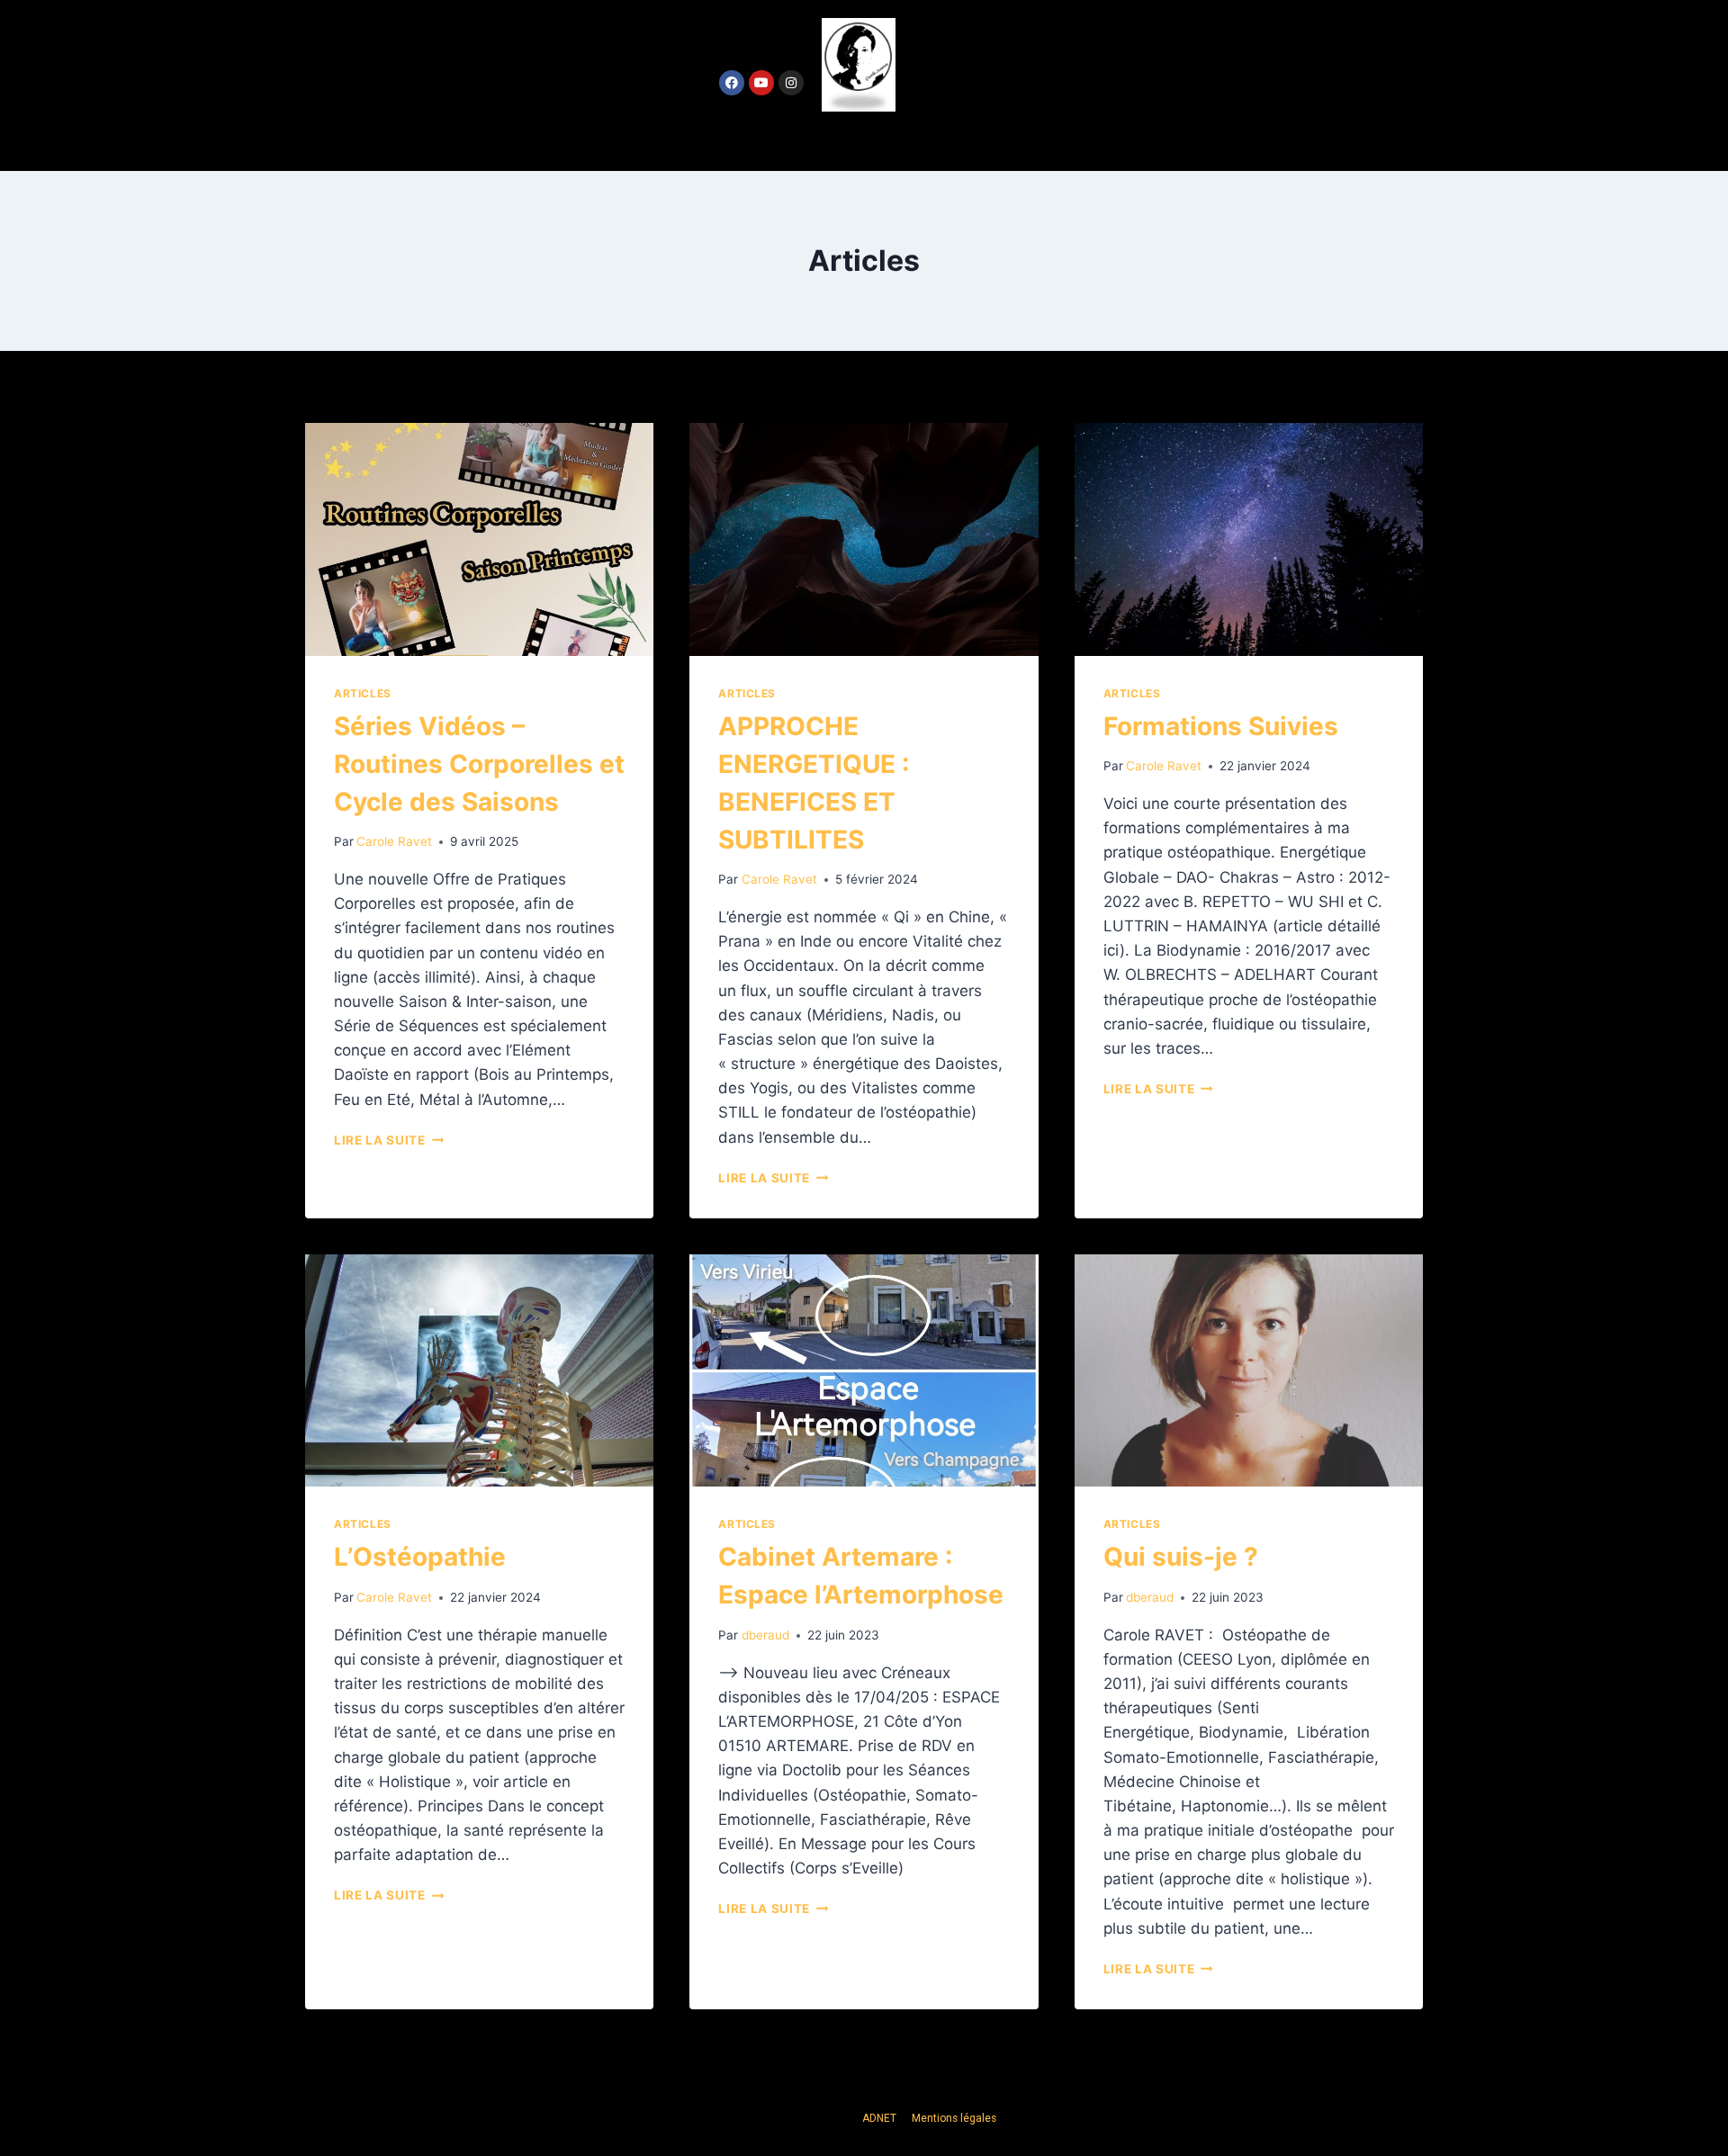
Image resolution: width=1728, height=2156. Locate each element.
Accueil (762, 141)
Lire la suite (389, 1140)
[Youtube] (761, 83)
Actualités (860, 141)
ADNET (881, 2118)
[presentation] (479, 539)
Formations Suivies (1221, 726)
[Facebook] (732, 83)
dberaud (765, 1635)
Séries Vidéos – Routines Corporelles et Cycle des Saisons (479, 764)
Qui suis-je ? (1181, 1557)
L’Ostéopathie (420, 1557)
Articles (363, 693)
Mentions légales (954, 2118)
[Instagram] (791, 83)
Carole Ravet (394, 841)
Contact (963, 141)
